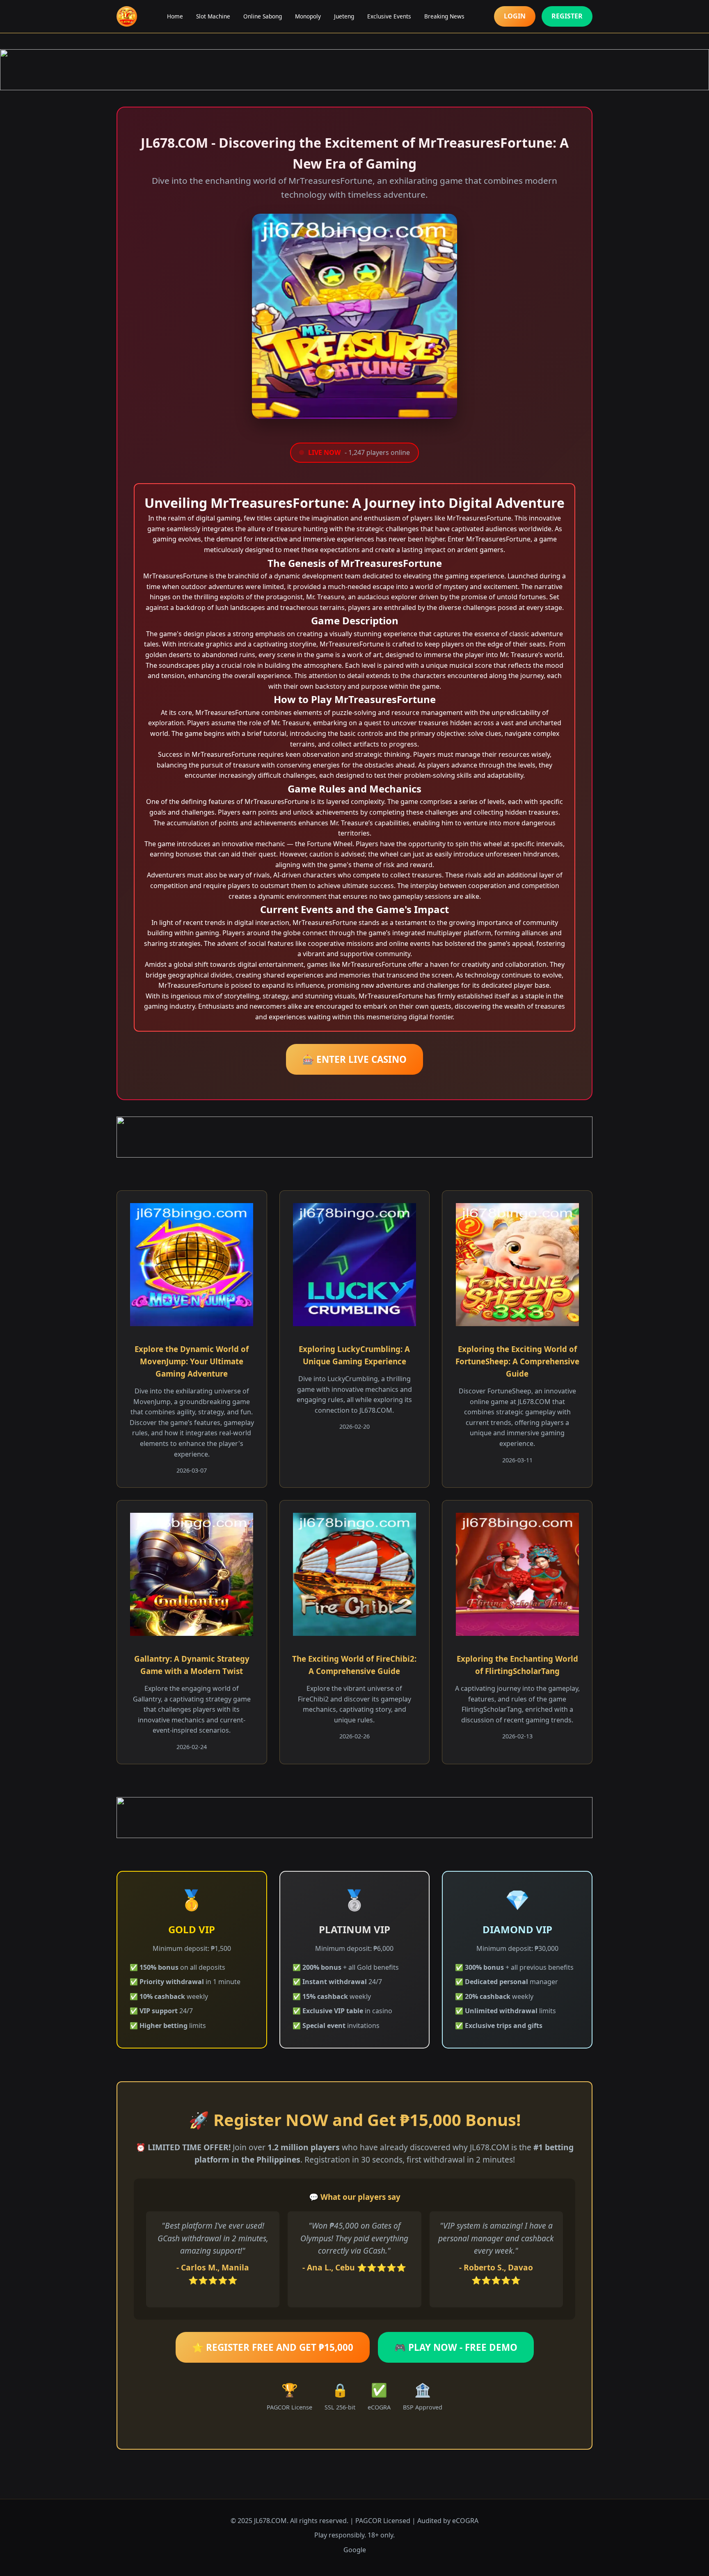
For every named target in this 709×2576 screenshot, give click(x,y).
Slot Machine (213, 16)
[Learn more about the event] (354, 70)
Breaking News (444, 16)
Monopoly (308, 16)
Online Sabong (263, 16)
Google (355, 2550)
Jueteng (344, 16)
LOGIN (515, 16)
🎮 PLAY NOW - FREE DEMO (456, 2347)
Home (175, 16)
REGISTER (567, 16)
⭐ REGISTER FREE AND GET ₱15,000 (273, 2347)
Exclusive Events (389, 16)
